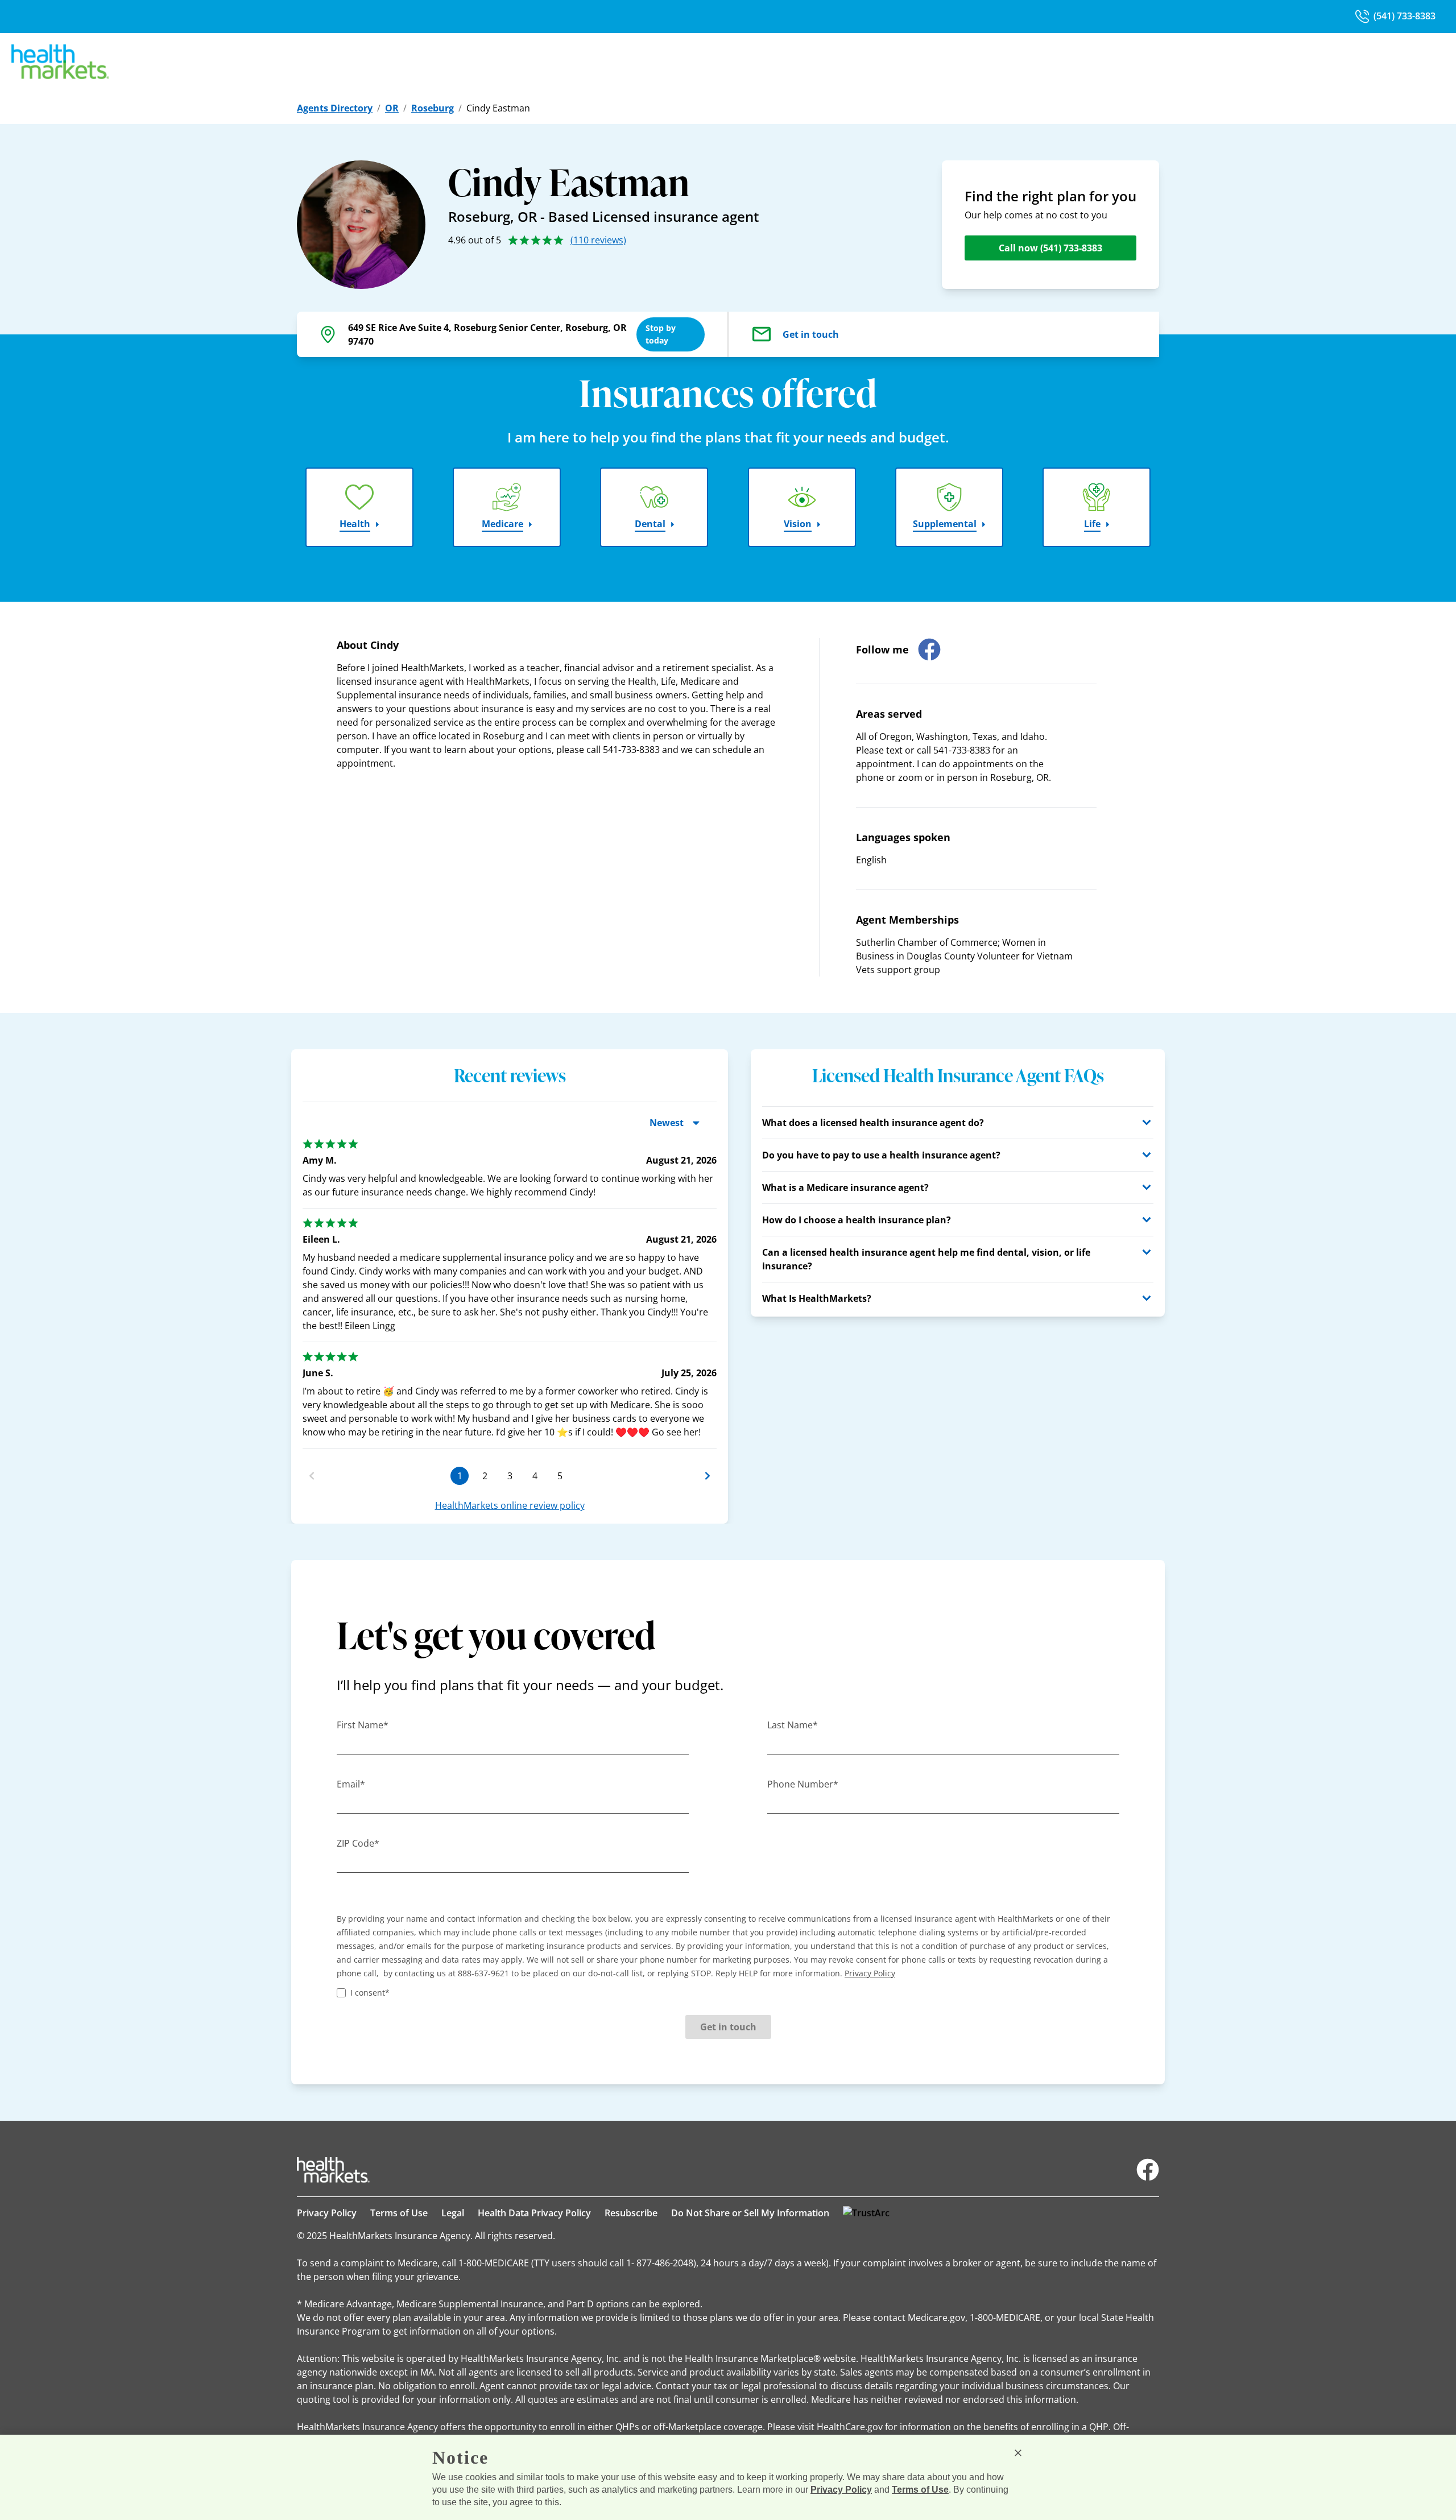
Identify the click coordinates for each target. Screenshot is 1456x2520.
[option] (510, 1364)
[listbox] (510, 1289)
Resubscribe (631, 2213)
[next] (708, 1476)
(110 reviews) (598, 240)
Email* (351, 1784)
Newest (667, 1123)
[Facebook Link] (1148, 2170)
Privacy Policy (327, 2213)
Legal (453, 2213)
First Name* (363, 1725)
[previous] (312, 1476)
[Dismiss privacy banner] (1018, 2453)
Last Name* (793, 1725)
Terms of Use (399, 2213)
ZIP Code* (358, 1843)
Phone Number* (803, 1784)
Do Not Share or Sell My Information (750, 2213)
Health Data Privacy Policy (534, 2213)
